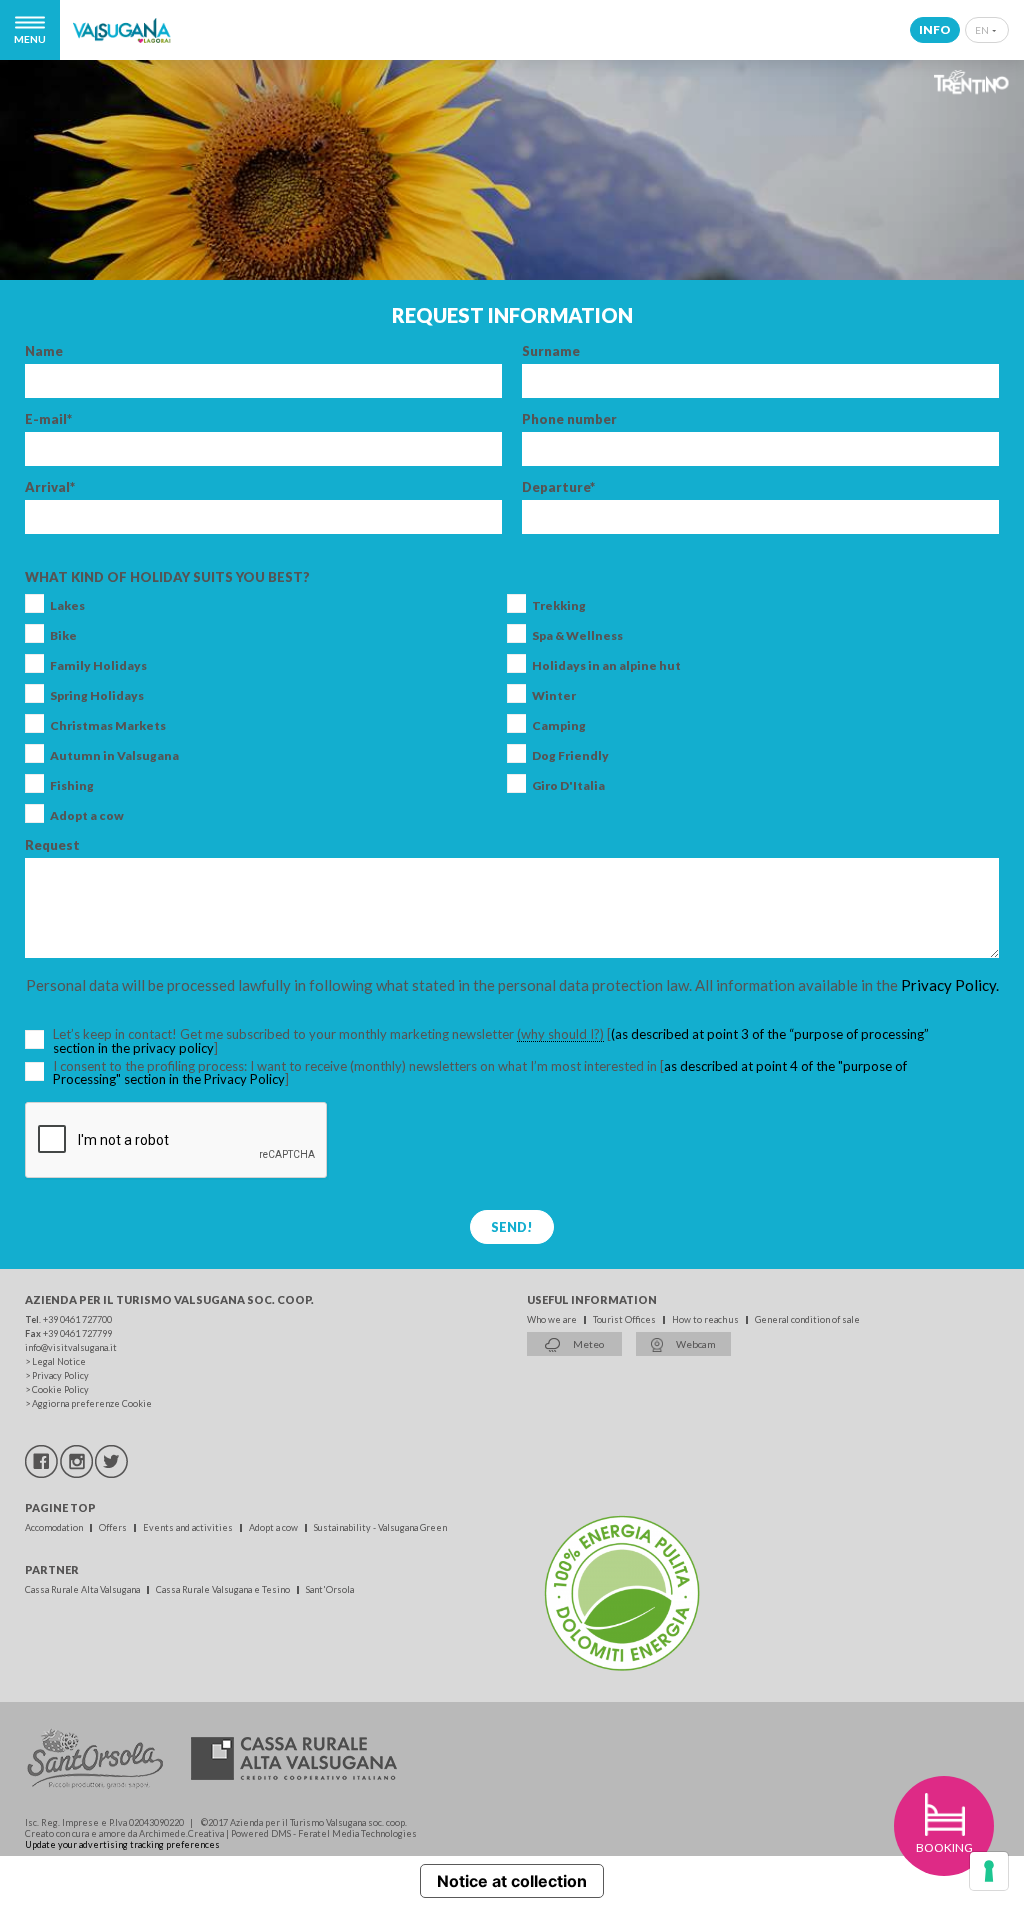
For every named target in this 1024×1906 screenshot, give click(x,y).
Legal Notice (59, 1361)
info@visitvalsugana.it (71, 1347)
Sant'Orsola (330, 1589)
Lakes (67, 606)
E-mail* (48, 419)
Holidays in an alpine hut (606, 666)
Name (44, 351)
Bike (63, 636)
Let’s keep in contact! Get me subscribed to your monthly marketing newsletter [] (491, 1041)
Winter (554, 696)
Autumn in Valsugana (114, 756)
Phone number (569, 419)
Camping (559, 726)
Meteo (587, 1344)
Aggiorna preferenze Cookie (92, 1403)
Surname (551, 351)
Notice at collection (512, 1881)
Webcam (695, 1344)
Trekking (559, 606)
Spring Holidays (97, 696)
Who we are (553, 1319)
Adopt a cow (87, 816)
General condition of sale (807, 1319)
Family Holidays (98, 666)
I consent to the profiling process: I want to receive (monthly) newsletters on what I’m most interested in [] (480, 1073)
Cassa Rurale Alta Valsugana (83, 1589)
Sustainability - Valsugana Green (380, 1527)
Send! (512, 1227)
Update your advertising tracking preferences (122, 1844)
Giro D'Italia (568, 786)
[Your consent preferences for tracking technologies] (989, 1871)
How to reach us (706, 1319)
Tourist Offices (625, 1319)
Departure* (558, 487)
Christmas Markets (108, 726)
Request (52, 845)
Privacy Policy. (950, 985)
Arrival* (50, 487)
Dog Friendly (570, 756)
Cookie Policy (60, 1389)
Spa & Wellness (577, 636)
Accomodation (55, 1527)
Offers (114, 1527)
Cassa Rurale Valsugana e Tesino (224, 1589)
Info (935, 29)
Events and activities (189, 1527)
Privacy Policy (60, 1375)
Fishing (72, 786)
